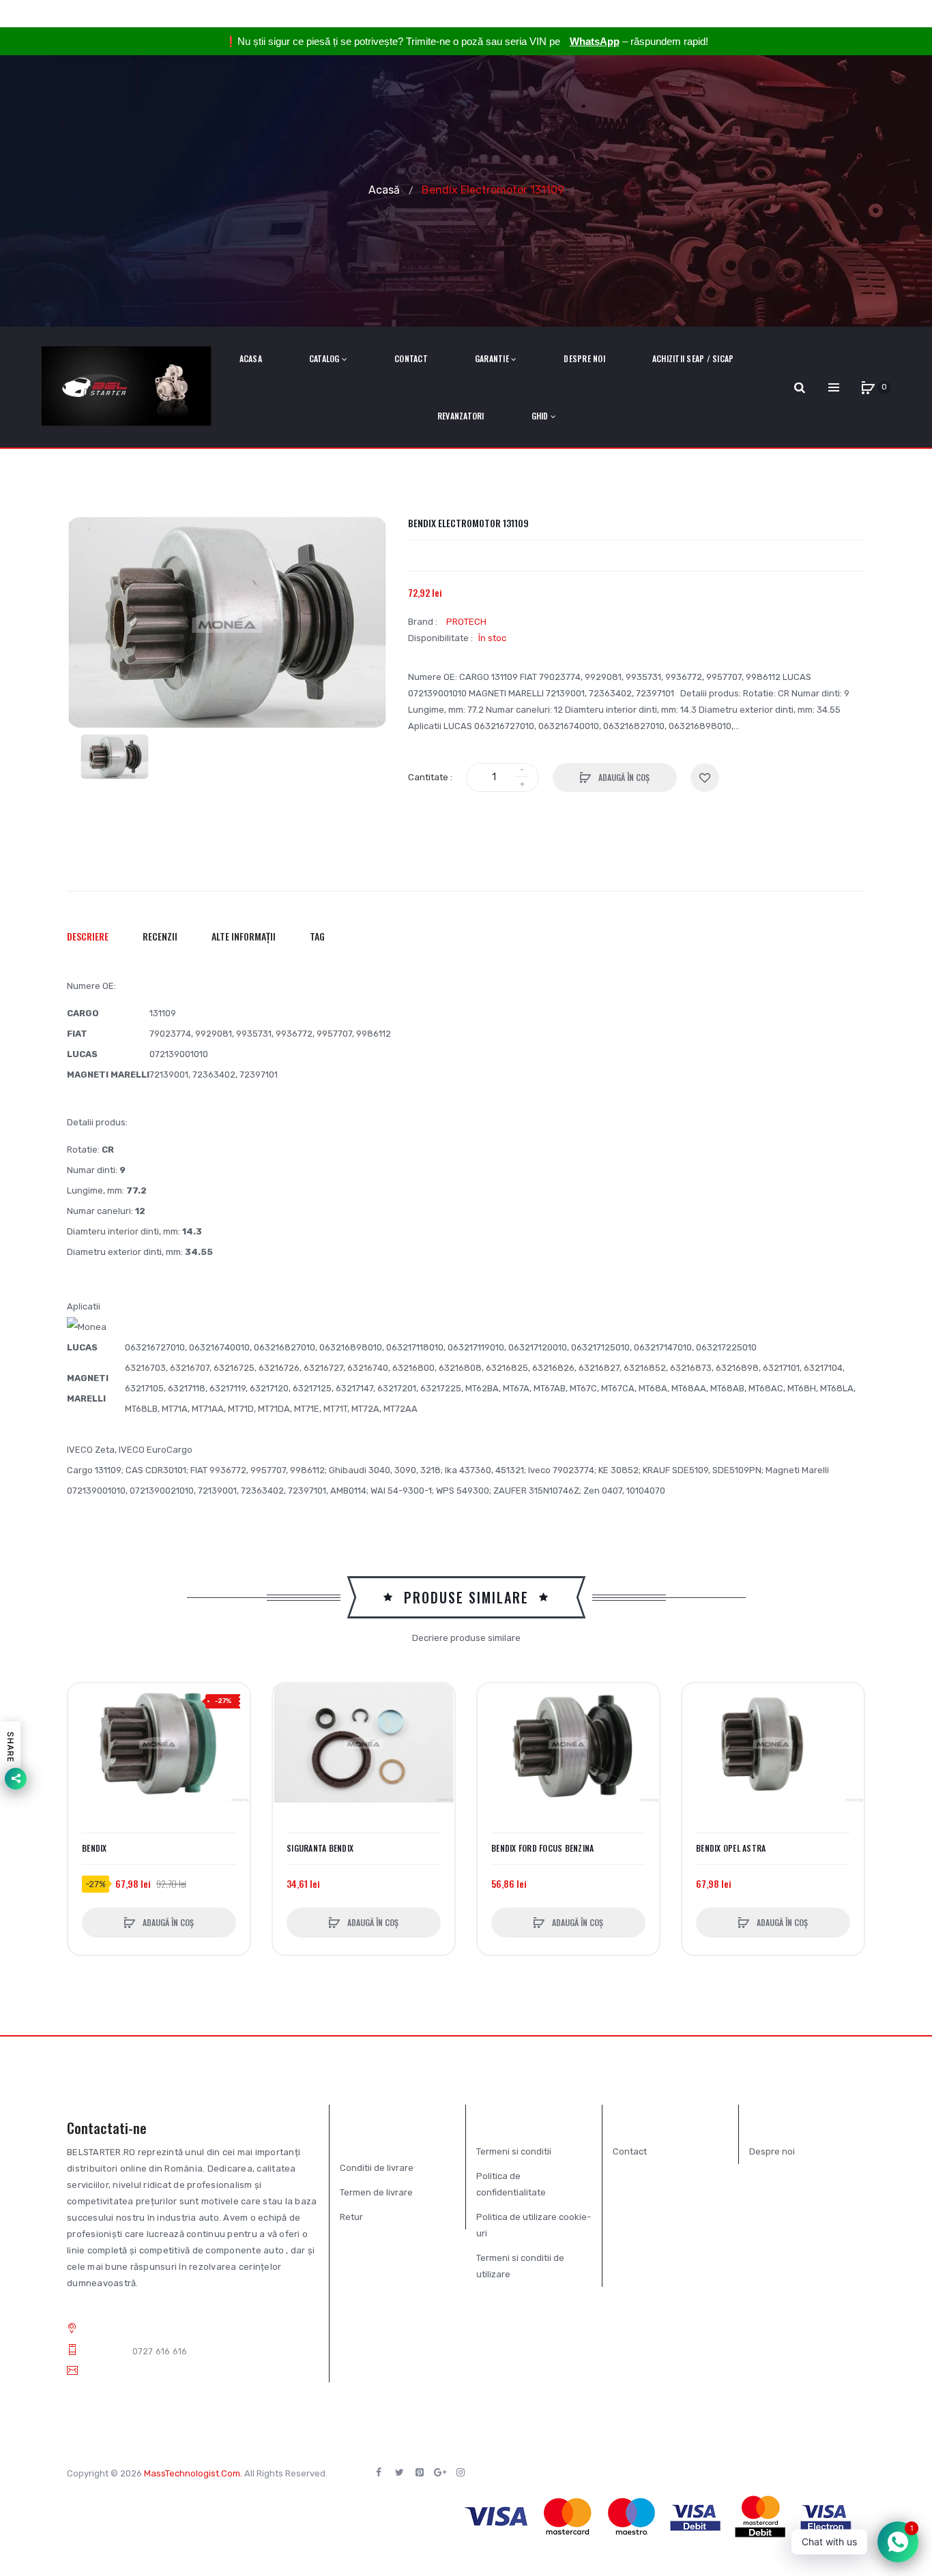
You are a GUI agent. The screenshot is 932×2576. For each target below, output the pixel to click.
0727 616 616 (160, 2351)
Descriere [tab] (88, 936)
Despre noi (772, 2151)
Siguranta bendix (320, 1848)
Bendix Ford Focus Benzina (542, 1848)
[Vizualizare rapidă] (85, 1752)
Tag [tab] (317, 936)
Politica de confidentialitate (511, 2184)
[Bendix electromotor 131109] (115, 757)
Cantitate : (430, 777)
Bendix (94, 1848)
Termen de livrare (376, 2192)
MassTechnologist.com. (193, 2473)
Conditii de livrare (377, 2168)
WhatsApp (595, 41)
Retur (351, 2217)
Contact (630, 2151)
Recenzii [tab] (160, 936)
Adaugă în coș (623, 777)
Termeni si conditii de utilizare (520, 2266)
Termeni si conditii (514, 2151)
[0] (868, 387)
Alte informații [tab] (244, 936)
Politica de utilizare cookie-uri (534, 2225)
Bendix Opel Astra (731, 1848)
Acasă (384, 189)
